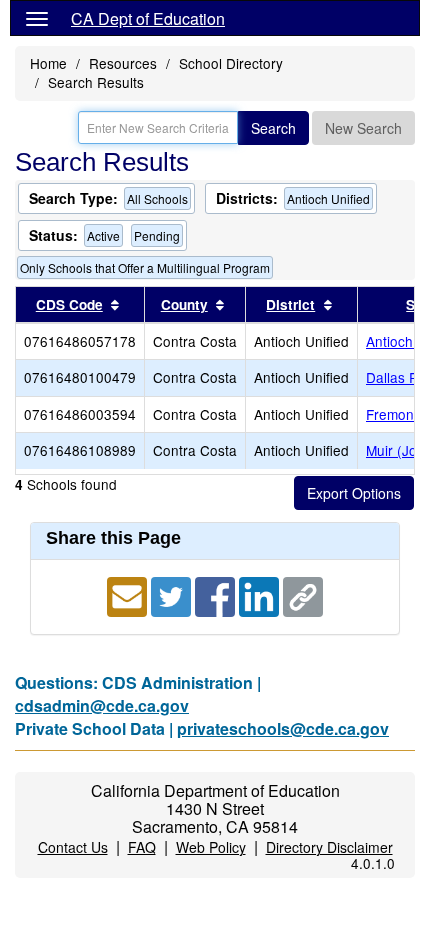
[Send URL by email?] (129, 594)
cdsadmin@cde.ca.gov (102, 705)
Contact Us (73, 847)
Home (48, 63)
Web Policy (211, 847)
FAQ (142, 847)
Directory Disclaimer (329, 847)
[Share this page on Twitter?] (173, 594)
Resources (123, 63)
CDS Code (69, 304)
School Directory (231, 63)
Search (273, 128)
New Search (363, 128)
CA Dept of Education (148, 18)
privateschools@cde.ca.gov (283, 728)
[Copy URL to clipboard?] (303, 594)
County (184, 304)
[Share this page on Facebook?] (217, 594)
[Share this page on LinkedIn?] (261, 594)
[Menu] (37, 18)
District (290, 304)
